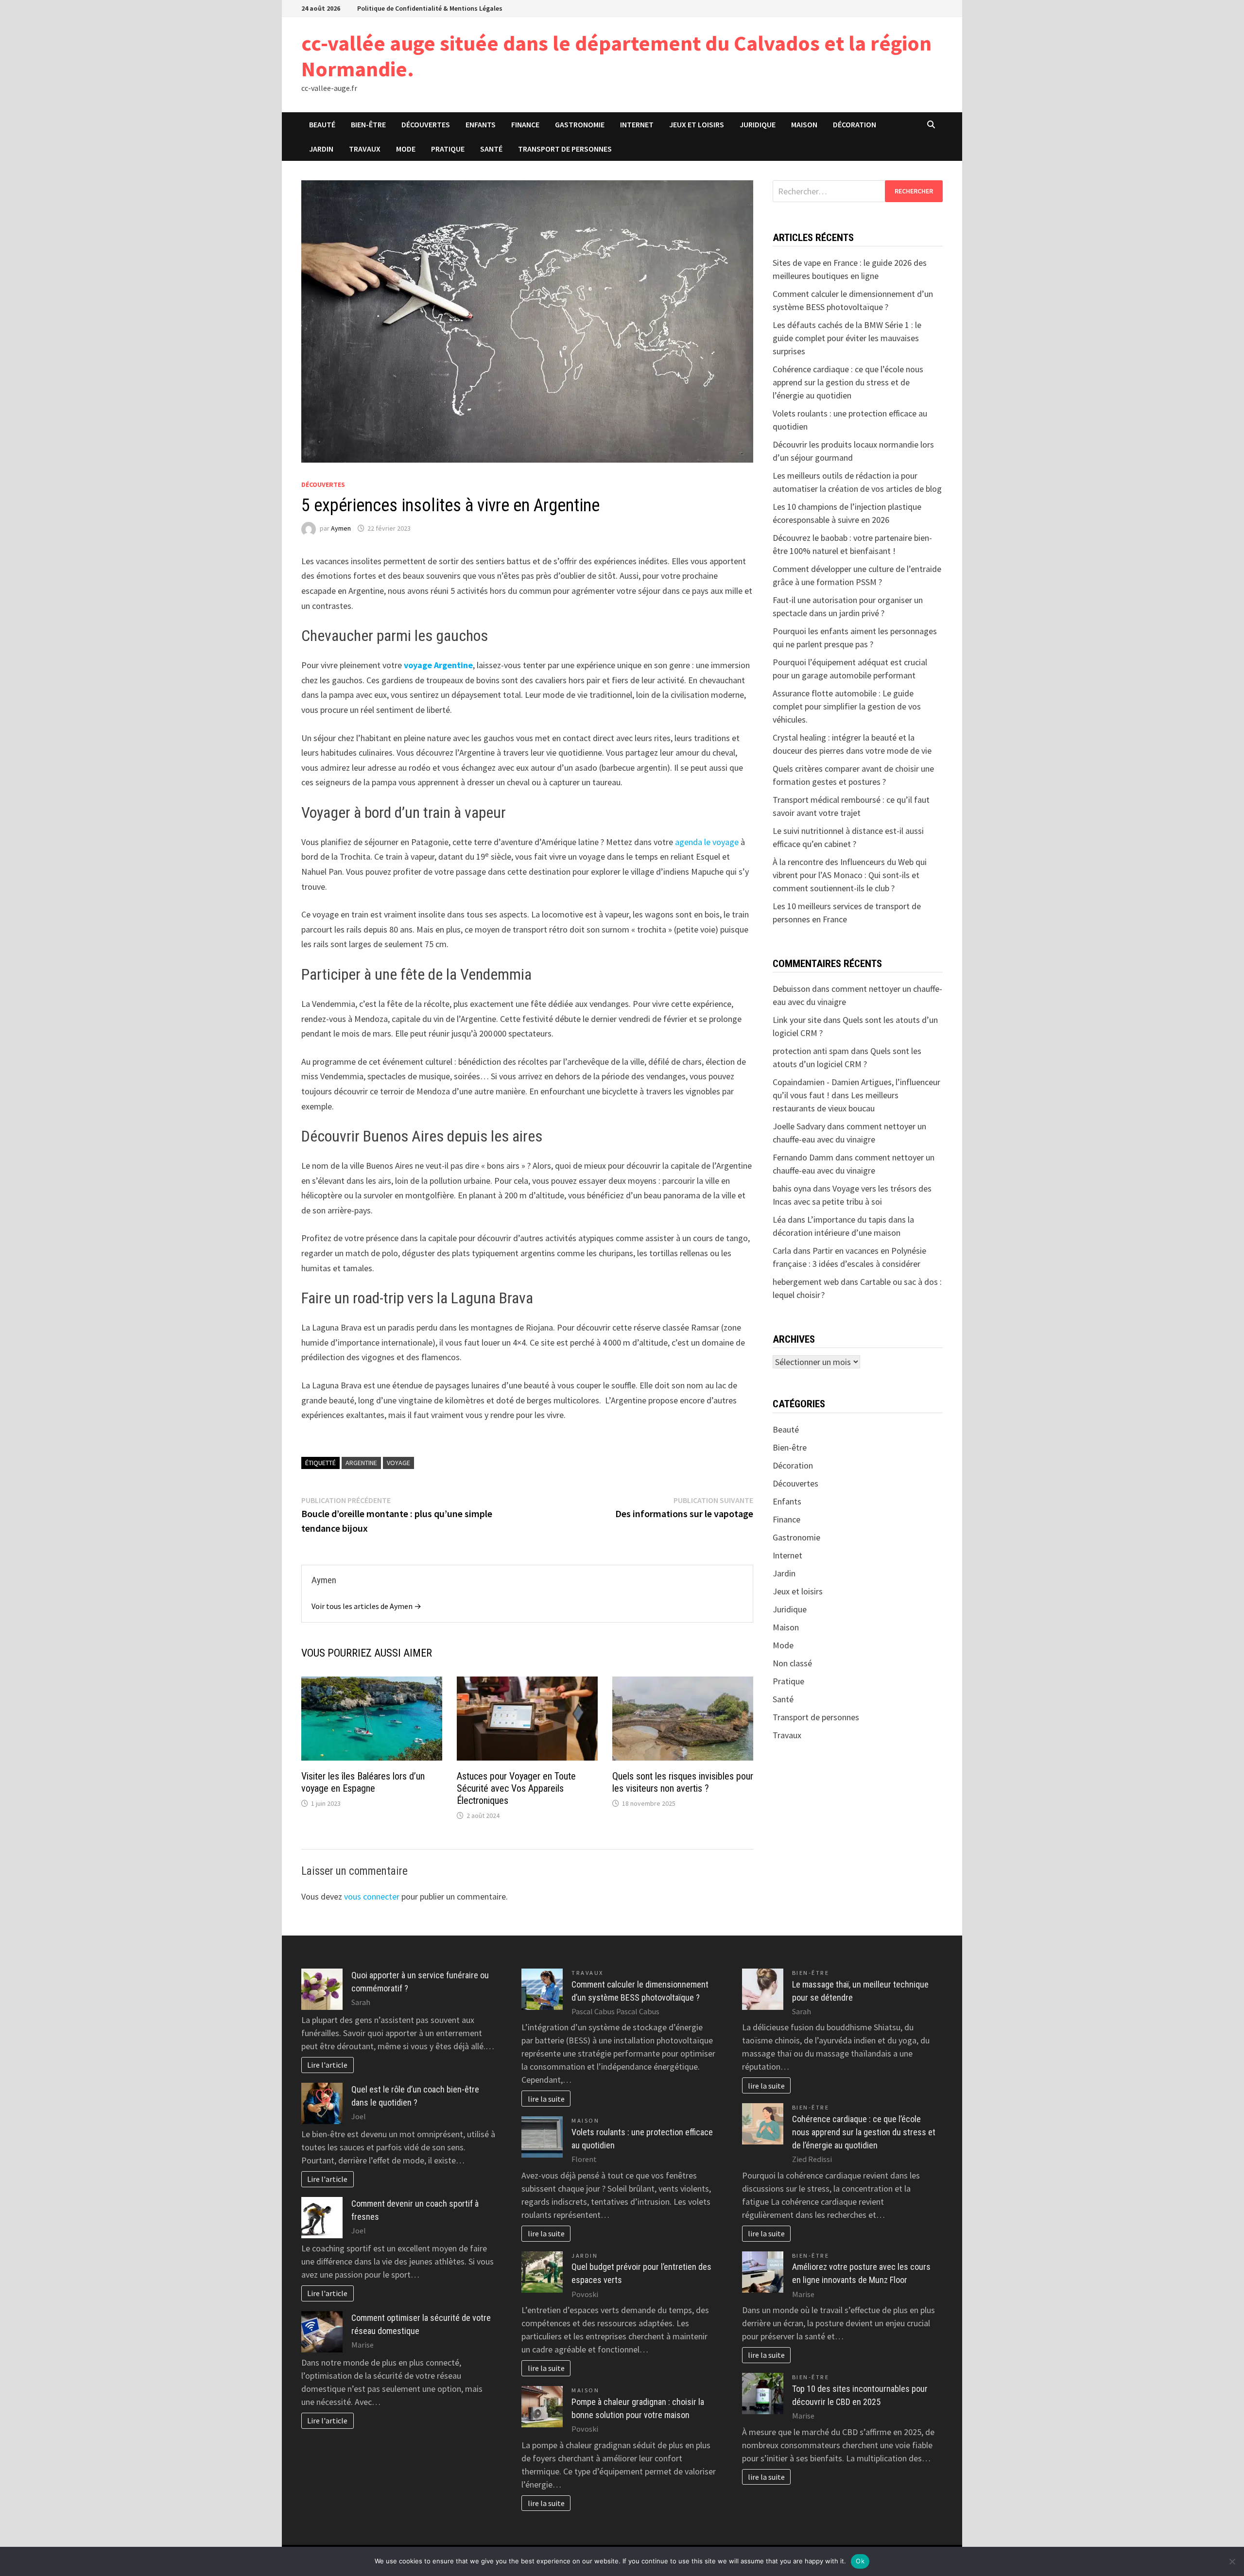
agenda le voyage (707, 842)
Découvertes (426, 124)
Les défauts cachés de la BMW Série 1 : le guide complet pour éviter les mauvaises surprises (847, 338)
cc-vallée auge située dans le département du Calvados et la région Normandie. (616, 56)
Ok (860, 2561)
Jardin (321, 149)
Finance (525, 124)
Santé (491, 149)
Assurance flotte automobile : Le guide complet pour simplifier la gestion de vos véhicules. (847, 706)
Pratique (448, 149)
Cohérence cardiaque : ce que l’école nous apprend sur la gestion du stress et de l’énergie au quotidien (848, 382)
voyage (398, 1463)
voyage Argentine (438, 665)
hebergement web (806, 1282)
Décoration (855, 124)
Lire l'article (327, 2065)
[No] (1232, 2561)
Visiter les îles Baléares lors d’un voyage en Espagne (363, 1782)
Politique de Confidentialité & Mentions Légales (430, 8)
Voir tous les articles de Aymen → (366, 1606)
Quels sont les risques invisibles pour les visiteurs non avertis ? (683, 1782)
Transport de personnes (565, 149)
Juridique (758, 124)
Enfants (481, 124)
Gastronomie (580, 124)
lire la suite (546, 2099)
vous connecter (372, 1896)
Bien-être (368, 124)
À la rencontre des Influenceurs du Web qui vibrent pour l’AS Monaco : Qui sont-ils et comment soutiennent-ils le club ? (850, 875)
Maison (804, 124)
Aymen (341, 528)
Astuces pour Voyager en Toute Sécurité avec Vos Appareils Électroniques (516, 1788)
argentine (361, 1463)
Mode (406, 149)
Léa (779, 1219)
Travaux (365, 149)
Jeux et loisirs (697, 124)
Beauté (322, 124)
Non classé (792, 1663)
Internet (637, 124)
